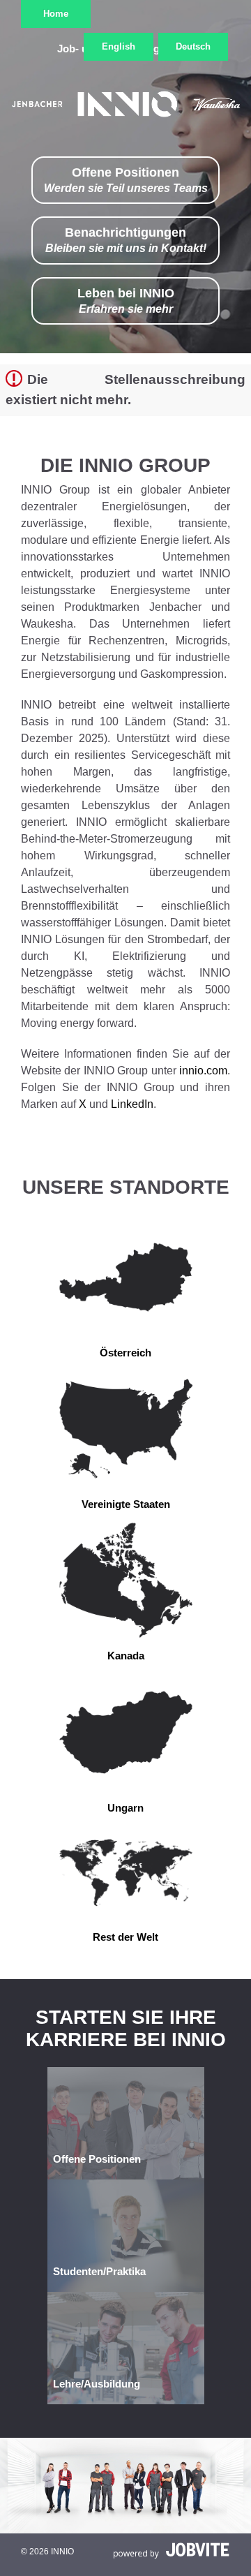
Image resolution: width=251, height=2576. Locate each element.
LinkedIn (132, 1104)
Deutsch (193, 46)
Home (56, 14)
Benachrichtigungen (126, 240)
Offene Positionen (126, 180)
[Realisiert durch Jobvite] (172, 2550)
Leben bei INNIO (126, 301)
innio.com (203, 1071)
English (119, 46)
